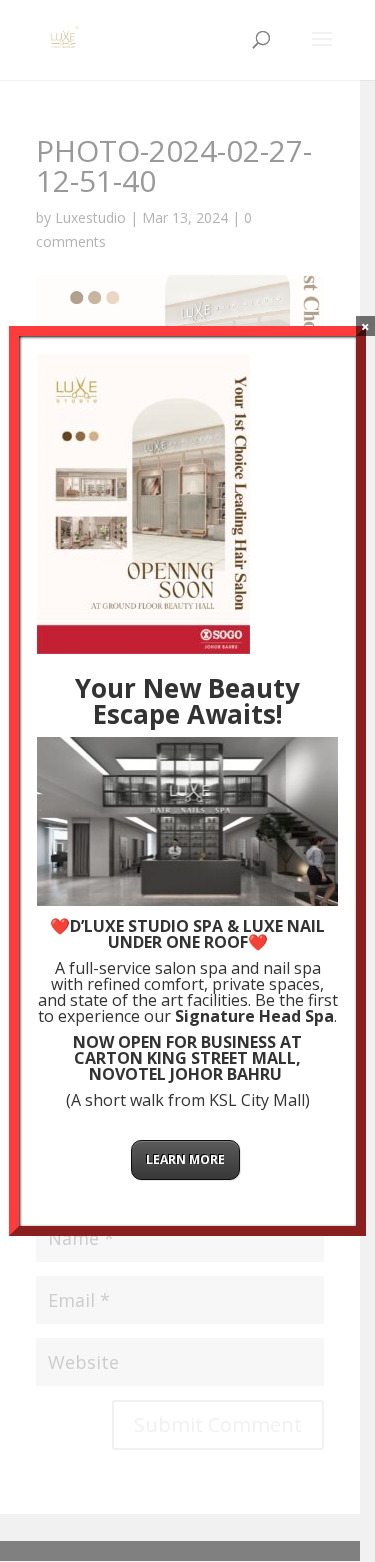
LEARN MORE (185, 1159)
